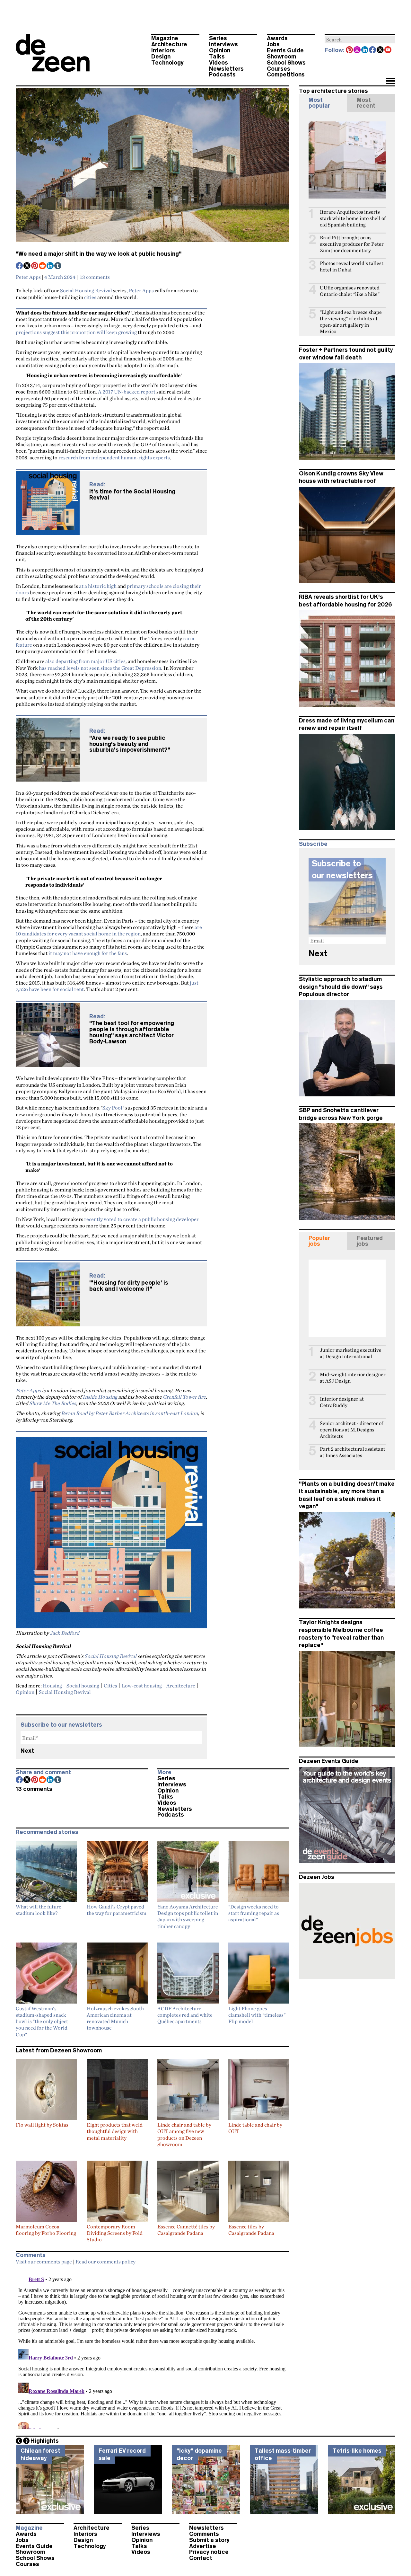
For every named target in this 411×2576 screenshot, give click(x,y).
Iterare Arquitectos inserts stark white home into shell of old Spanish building (353, 218)
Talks (217, 57)
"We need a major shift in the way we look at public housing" (99, 254)
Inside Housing (100, 1397)
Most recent (366, 103)
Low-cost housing (142, 1686)
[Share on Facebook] (20, 266)
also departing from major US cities (85, 661)
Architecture (169, 44)
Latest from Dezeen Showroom (59, 2050)
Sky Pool (112, 1108)
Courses (279, 69)
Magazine (165, 38)
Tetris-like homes (357, 2451)
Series (218, 38)
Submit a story (209, 2540)
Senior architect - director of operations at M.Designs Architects (351, 1430)
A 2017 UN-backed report (127, 392)
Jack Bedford (65, 1633)
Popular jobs (319, 1241)
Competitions (286, 75)
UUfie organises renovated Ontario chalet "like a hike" (350, 291)
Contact (201, 2558)
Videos (219, 63)
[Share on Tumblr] (58, 266)
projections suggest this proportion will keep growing (76, 332)
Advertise (203, 2546)
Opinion (220, 50)
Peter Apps (28, 277)
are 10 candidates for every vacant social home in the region (109, 930)
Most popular (319, 103)
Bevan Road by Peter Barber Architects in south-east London (129, 1413)
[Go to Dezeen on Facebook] (373, 50)
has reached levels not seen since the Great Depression (100, 668)
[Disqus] (153, 2349)
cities (90, 297)
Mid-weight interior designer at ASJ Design (353, 1378)
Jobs (273, 44)
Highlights (45, 2441)
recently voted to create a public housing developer (141, 1219)
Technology (167, 63)
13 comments (95, 277)
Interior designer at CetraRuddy (342, 1402)
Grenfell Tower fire (184, 1397)
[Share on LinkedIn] (50, 266)
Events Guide (285, 50)
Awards (277, 38)
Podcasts (222, 75)
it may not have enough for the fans (88, 953)
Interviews (223, 44)
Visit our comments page (44, 2262)
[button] (390, 82)
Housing (52, 1686)
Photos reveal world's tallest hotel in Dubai (352, 266)
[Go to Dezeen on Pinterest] (350, 50)
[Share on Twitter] (27, 266)
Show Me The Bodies (53, 1403)
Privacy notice (209, 2552)
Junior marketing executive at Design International (351, 1353)
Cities (110, 1686)
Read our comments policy (105, 2262)
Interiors (163, 50)
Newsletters (226, 69)
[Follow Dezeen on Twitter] (380, 50)
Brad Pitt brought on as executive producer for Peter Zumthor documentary (352, 244)
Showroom (281, 57)
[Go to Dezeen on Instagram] (357, 50)
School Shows (286, 63)
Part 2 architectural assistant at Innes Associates (353, 1452)
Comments (204, 2534)
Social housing (83, 1686)
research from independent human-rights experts (114, 457)
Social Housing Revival (86, 290)
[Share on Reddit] (43, 266)
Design (161, 57)
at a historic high (98, 586)
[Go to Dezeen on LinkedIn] (365, 50)
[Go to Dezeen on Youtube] (388, 50)
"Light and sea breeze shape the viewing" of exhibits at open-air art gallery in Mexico (351, 322)
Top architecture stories (333, 91)
